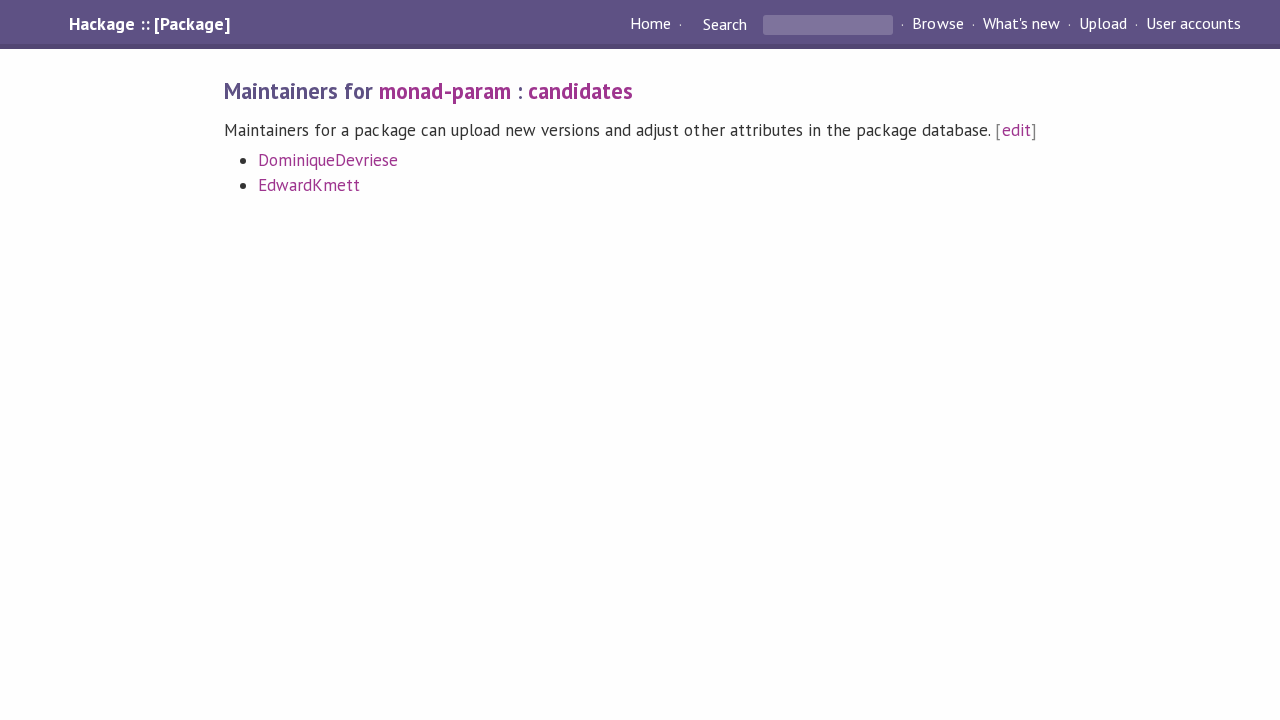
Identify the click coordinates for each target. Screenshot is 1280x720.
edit (1016, 130)
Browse (937, 24)
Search (725, 24)
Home (650, 24)
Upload (1103, 24)
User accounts (1193, 24)
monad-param (444, 90)
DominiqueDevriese (328, 160)
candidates (580, 90)
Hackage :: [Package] (149, 24)
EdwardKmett (309, 185)
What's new (1021, 24)
